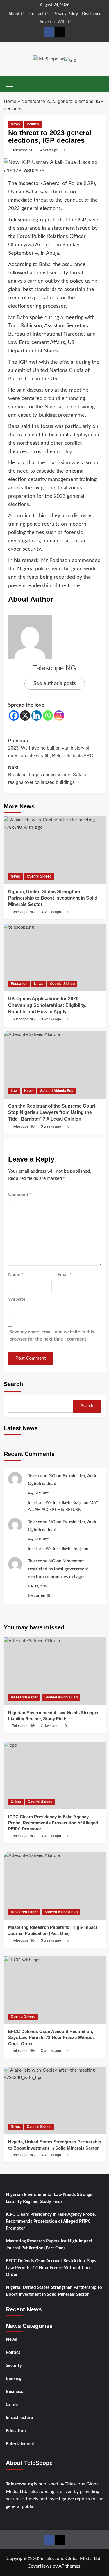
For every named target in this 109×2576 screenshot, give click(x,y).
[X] (25, 716)
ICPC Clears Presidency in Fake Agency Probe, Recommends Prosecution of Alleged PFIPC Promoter (51, 2221)
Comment (20, 1195)
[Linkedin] (36, 716)
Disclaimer (91, 14)
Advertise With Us (56, 22)
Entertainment (20, 2444)
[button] (10, 83)
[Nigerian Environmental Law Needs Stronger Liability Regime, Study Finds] (55, 1671)
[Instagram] (59, 716)
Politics (33, 124)
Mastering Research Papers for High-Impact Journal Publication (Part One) (49, 2245)
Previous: (51, 748)
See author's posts (55, 683)
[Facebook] (14, 716)
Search (13, 1384)
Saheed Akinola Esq (57, 1091)
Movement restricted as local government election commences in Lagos (58, 1569)
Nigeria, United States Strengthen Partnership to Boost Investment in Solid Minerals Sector (54, 2291)
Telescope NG (23, 150)
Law (14, 1091)
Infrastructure (19, 2418)
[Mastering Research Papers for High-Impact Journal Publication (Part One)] (55, 1886)
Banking (14, 2379)
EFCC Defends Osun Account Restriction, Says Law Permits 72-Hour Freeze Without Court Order (51, 2268)
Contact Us (39, 14)
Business (14, 2392)
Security (14, 2366)
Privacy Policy (66, 14)
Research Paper (24, 1697)
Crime (16, 1802)
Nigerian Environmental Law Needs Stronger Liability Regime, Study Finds (50, 2198)
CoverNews (40, 2566)
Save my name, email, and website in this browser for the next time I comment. (52, 1336)
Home (10, 101)
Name (16, 1275)
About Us (17, 14)
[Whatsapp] (48, 716)
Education (19, 984)
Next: (48, 775)
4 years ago (49, 150)
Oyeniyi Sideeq (39, 876)
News (15, 124)
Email (65, 1275)
